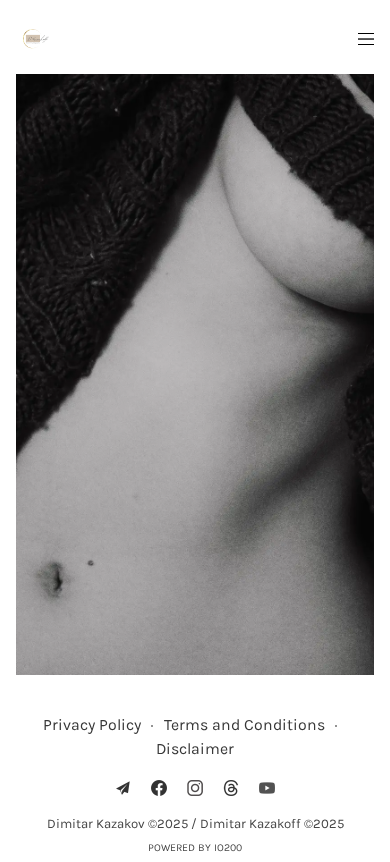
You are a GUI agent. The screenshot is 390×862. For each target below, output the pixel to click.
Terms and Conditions (244, 724)
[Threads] (231, 788)
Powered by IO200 (195, 847)
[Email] (123, 788)
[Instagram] (195, 788)
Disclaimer (195, 748)
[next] (346, 376)
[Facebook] (159, 788)
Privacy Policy (92, 724)
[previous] (43, 376)
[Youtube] (267, 788)
